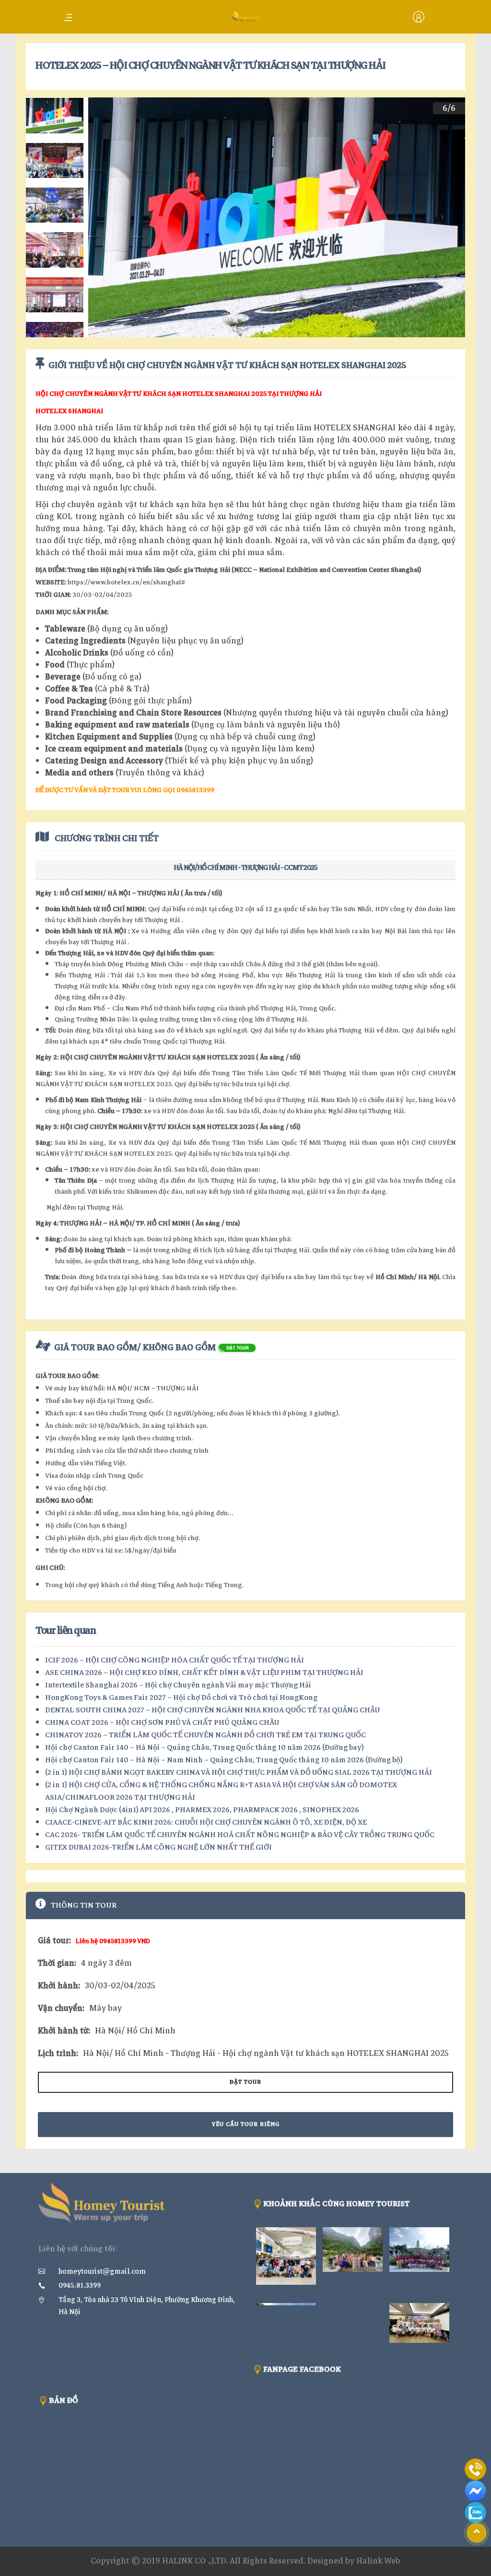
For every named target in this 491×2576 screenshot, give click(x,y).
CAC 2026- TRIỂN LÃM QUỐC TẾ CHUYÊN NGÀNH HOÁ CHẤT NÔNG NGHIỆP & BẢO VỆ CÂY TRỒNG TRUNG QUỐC (240, 1835)
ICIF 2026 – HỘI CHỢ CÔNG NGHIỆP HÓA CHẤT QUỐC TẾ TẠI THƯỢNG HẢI (175, 1660)
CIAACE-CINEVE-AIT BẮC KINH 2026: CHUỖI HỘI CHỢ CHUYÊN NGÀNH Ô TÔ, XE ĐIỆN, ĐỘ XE (206, 1822)
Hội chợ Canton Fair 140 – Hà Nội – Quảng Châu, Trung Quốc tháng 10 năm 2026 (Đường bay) (205, 1747)
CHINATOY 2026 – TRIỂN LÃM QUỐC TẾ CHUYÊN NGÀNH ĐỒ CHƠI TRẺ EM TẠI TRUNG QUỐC (205, 1735)
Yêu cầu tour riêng (246, 2124)
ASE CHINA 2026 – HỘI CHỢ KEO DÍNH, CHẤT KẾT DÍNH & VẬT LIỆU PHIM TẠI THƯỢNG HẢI (204, 1673)
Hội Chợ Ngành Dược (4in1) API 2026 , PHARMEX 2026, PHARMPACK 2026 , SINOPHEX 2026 (202, 1810)
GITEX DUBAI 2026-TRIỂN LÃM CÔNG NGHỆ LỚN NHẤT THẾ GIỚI (158, 1847)
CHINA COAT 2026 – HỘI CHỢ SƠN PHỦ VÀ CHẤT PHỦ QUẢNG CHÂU (162, 1722)
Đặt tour (245, 2082)
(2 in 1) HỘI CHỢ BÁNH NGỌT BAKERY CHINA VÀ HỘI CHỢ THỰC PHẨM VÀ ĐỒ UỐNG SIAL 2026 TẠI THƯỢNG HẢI (239, 1772)
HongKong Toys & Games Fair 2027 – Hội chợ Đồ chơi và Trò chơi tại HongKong (181, 1698)
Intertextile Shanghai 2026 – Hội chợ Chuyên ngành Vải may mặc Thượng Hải (178, 1685)
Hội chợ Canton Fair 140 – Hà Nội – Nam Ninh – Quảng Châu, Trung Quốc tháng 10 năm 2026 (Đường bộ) (224, 1760)
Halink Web (378, 2561)
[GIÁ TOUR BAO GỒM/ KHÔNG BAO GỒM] (237, 1347)
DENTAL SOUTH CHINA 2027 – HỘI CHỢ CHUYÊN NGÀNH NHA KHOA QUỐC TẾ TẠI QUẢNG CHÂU (212, 1710)
